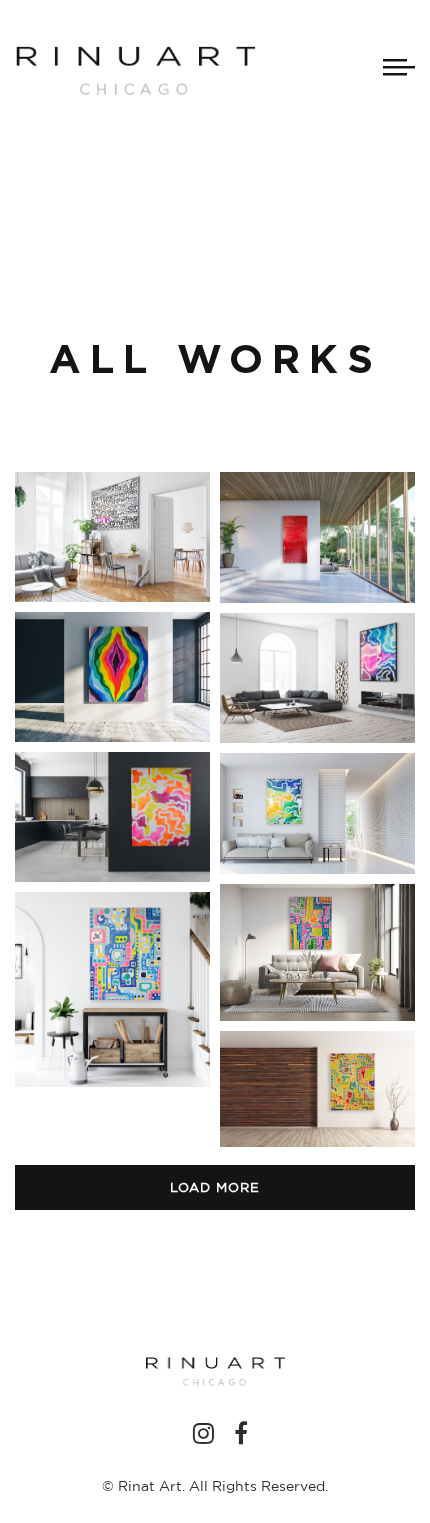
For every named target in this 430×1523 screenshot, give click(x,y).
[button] (112, 537)
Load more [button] (215, 1187)
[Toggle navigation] (399, 67)
